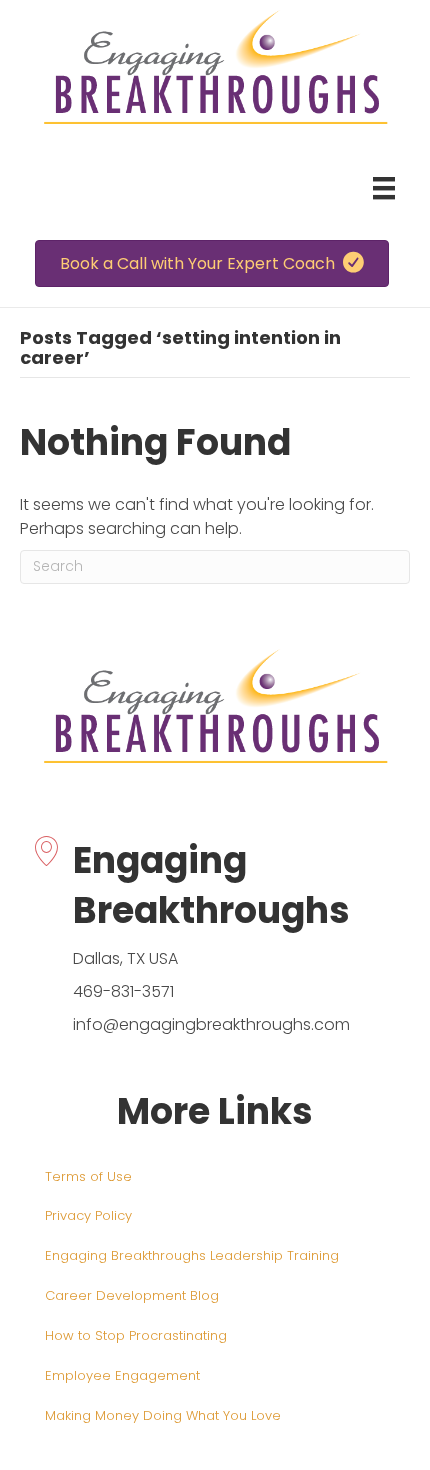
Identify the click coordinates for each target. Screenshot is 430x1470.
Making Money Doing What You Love (163, 1415)
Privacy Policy (88, 1215)
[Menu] (384, 188)
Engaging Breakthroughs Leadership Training (192, 1255)
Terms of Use (88, 1176)
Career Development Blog (132, 1295)
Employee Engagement (122, 1375)
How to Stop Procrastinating (136, 1335)
